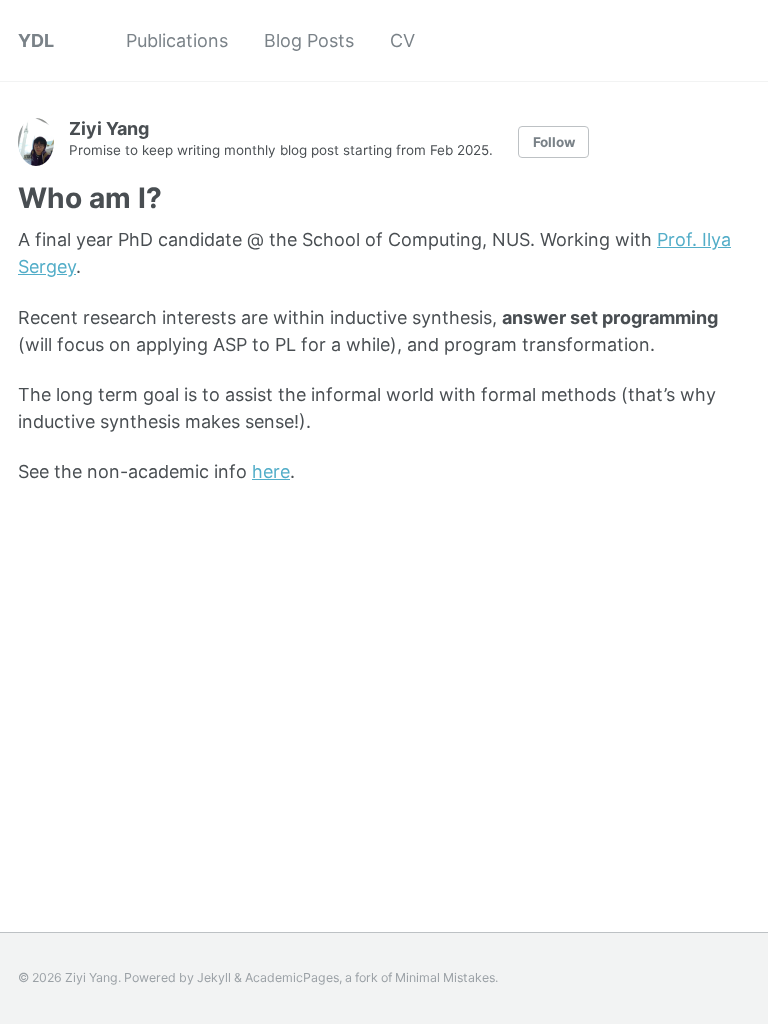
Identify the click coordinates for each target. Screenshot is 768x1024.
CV (402, 40)
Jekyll (214, 977)
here (271, 471)
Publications (177, 40)
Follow (554, 142)
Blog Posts (309, 40)
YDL (36, 40)
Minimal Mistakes (445, 977)
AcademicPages (292, 977)
